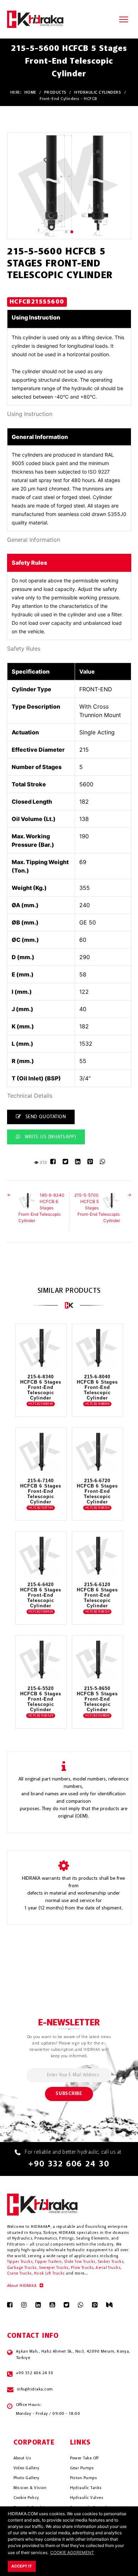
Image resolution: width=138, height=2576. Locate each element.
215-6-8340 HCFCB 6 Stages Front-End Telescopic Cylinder (41, 1387)
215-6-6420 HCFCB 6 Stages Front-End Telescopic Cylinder (41, 1595)
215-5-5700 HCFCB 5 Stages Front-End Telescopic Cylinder (97, 1208)
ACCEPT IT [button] (22, 2566)
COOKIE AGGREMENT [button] (72, 2552)
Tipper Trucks (20, 2262)
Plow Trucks (82, 2268)
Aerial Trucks (108, 2268)
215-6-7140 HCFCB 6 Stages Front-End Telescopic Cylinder (41, 1491)
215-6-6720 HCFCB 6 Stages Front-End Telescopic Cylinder (97, 1491)
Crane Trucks (19, 2274)
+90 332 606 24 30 (69, 2164)
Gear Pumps (82, 2468)
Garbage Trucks (22, 2268)
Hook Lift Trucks (49, 2274)
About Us (22, 2458)
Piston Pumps (84, 2478)
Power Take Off (84, 2458)
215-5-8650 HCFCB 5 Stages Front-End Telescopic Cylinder (97, 1699)
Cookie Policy (26, 2498)
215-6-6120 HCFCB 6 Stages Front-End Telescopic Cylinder (97, 1595)
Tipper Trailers (48, 2262)
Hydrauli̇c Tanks (86, 2488)
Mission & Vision (30, 2488)
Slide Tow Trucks (80, 2262)
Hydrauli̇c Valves (87, 2498)
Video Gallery (27, 2468)
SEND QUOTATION (45, 1117)
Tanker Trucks (111, 2262)
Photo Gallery (27, 2478)
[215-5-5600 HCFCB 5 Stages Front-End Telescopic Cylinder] (69, 186)
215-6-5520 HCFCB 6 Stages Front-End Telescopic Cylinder (41, 1699)
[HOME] (35, 19)
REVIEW (36, 1361)
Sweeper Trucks (54, 2268)
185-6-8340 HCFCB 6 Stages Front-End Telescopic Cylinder (41, 1208)
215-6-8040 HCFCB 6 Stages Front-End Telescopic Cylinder (97, 1387)
